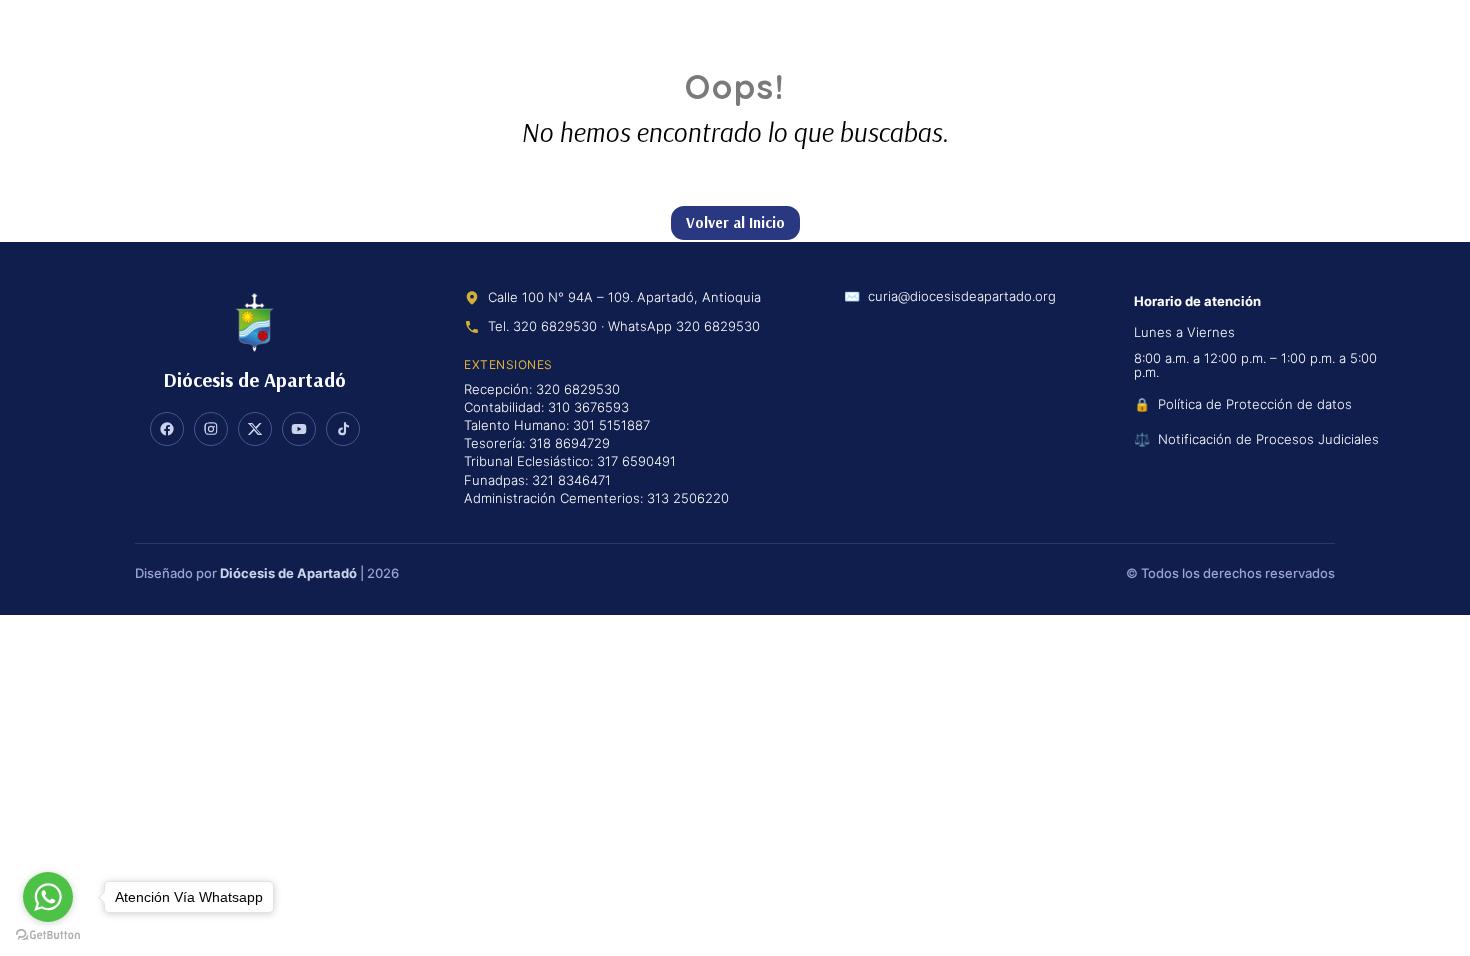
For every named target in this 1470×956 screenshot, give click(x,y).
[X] (255, 429)
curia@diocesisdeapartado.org (962, 297)
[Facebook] (167, 429)
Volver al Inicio (735, 222)
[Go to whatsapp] (48, 897)
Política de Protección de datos (1255, 404)
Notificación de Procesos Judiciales (1268, 439)
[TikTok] (343, 429)
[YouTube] (299, 429)
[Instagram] (211, 429)
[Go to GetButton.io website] (48, 935)
